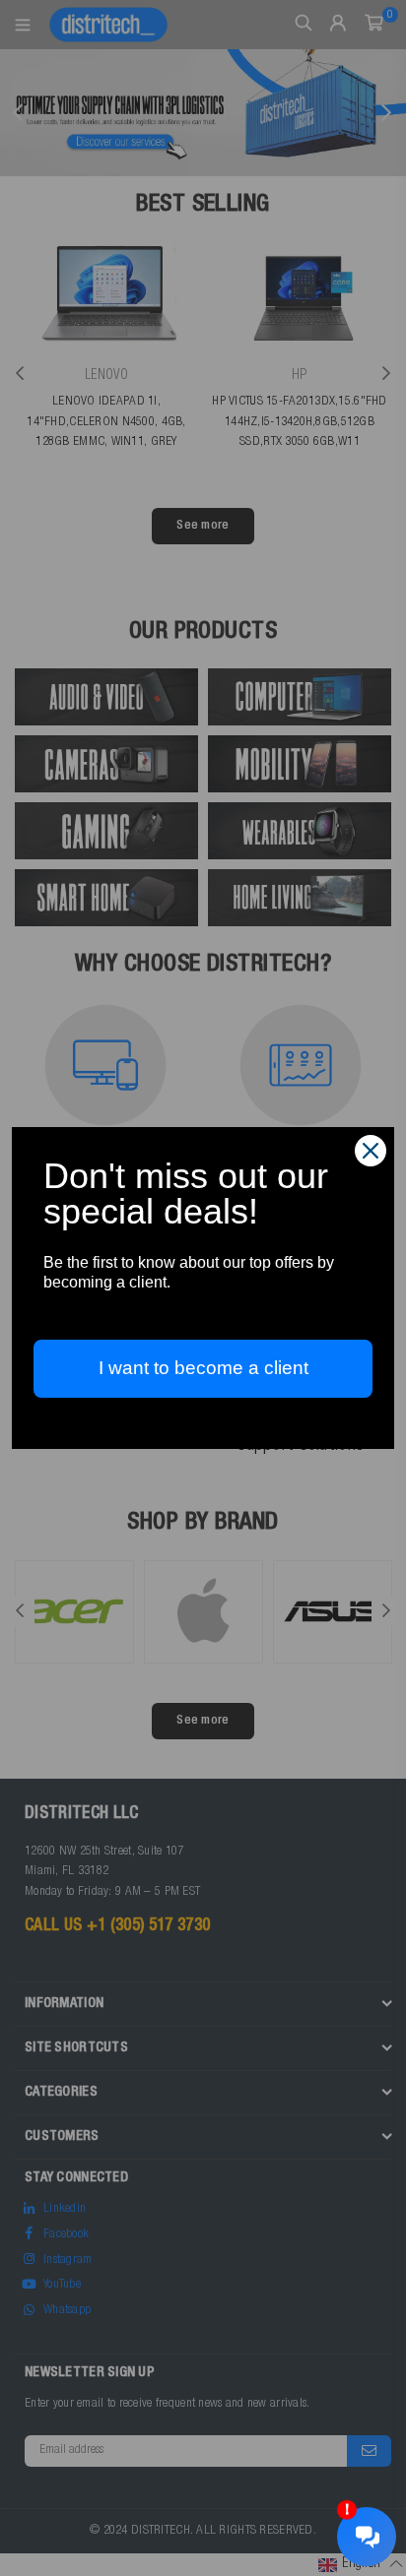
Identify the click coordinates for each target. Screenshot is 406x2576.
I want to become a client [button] (203, 1368)
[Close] (371, 1151)
